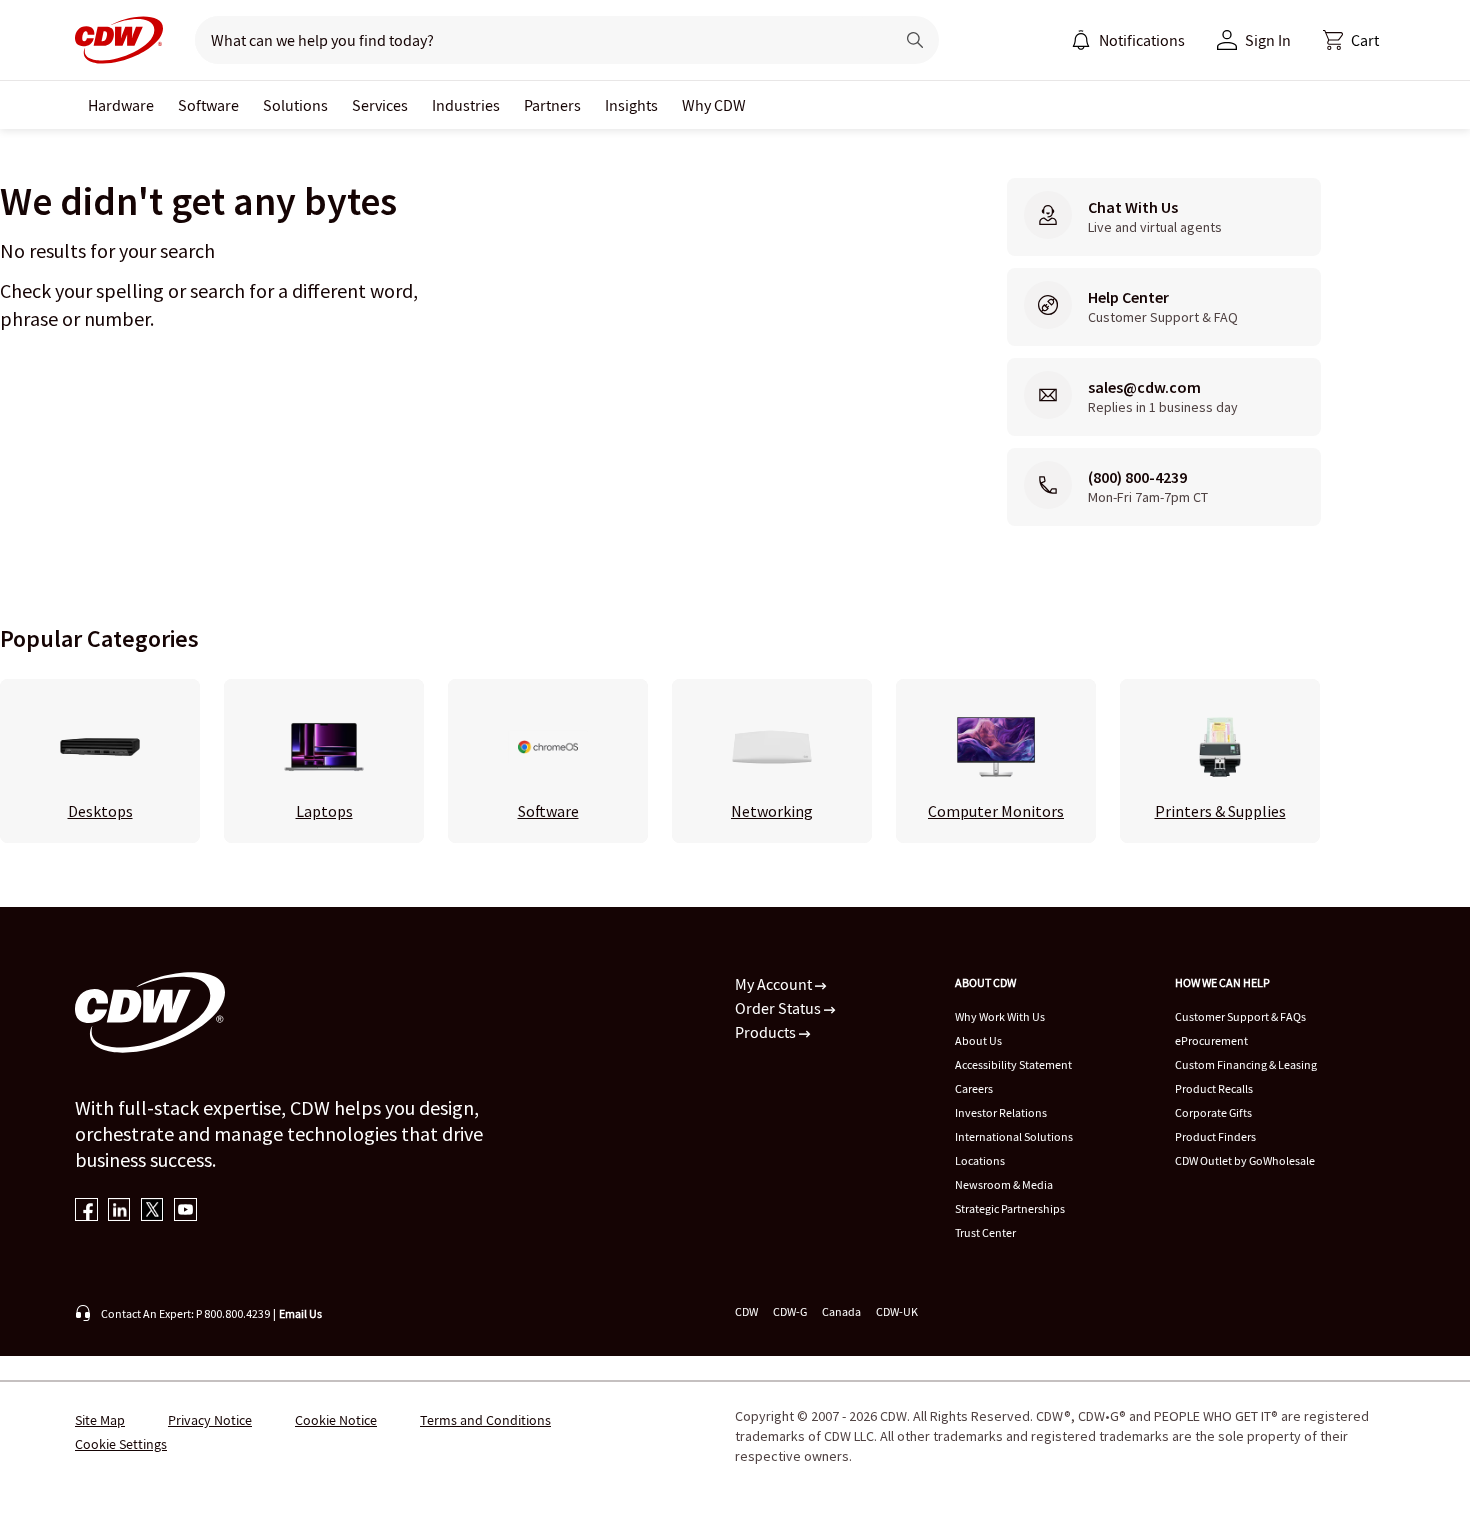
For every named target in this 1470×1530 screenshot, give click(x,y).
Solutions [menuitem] (295, 105)
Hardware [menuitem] (121, 105)
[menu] (1128, 40)
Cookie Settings (121, 1444)
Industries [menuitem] (466, 105)
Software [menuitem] (208, 105)
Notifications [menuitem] (1142, 40)
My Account (775, 984)
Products (767, 1032)
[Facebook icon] (86, 1211)
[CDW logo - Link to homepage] (119, 40)
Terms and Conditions (485, 1420)
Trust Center (985, 1232)
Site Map (100, 1420)
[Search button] (915, 40)
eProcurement (1211, 1040)
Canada (841, 1311)
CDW (746, 1311)
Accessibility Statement (1013, 1064)
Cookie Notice (336, 1420)
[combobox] (536, 40)
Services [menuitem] (380, 105)
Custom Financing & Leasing (1246, 1064)
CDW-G (790, 1311)
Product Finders (1215, 1136)
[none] (121, 105)
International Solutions (1014, 1136)
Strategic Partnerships (1010, 1208)
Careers (974, 1088)
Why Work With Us (1000, 1016)
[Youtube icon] (185, 1211)
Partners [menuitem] (552, 105)
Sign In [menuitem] (1268, 40)
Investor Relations (1001, 1112)
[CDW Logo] (119, 40)
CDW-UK (897, 1311)
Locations (980, 1160)
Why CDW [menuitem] (714, 105)
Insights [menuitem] (631, 105)
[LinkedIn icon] (119, 1211)
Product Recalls (1214, 1088)
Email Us (300, 1313)
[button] (1351, 40)
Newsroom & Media (1004, 1184)
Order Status (779, 1008)
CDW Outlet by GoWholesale (1245, 1160)
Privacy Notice (210, 1420)
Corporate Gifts (1213, 1112)
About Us (978, 1040)
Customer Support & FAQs (1240, 1016)
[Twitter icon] (152, 1211)
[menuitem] (1081, 40)
